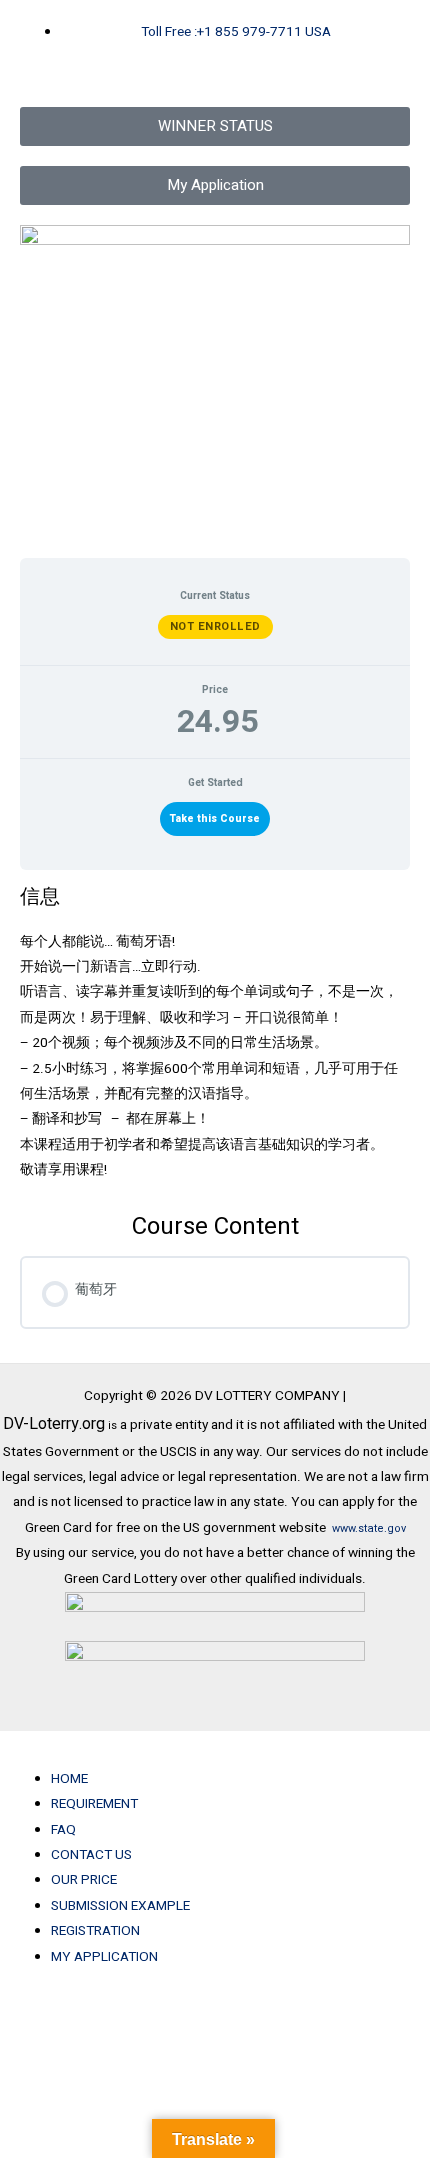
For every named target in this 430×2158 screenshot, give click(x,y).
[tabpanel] (215, 1034)
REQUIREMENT (94, 1804)
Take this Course (215, 818)
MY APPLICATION (104, 1957)
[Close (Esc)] (289, 2017)
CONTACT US (91, 1855)
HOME (69, 1779)
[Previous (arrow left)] (40, 2043)
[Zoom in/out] (40, 2017)
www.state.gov (369, 1529)
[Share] (206, 2017)
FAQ (63, 1830)
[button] (215, 1753)
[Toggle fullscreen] (123, 2017)
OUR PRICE (84, 1880)
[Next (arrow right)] (123, 2043)
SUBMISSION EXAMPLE (120, 1906)
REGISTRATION (95, 1931)
